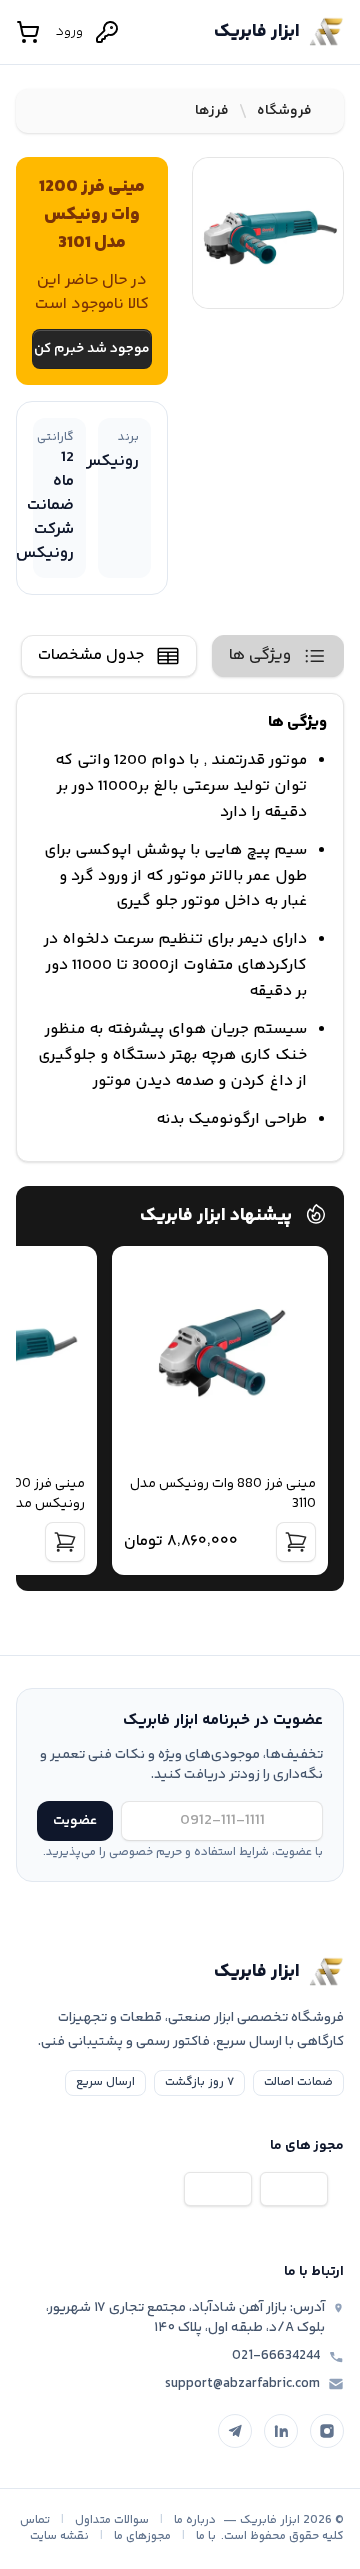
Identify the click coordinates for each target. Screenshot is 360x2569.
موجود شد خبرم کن (92, 349)
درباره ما (195, 2520)
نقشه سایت (59, 2536)
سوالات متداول (112, 2520)
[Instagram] (327, 2431)
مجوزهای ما (142, 2536)
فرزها (212, 111)
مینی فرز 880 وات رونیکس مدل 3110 (223, 1494)
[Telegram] (235, 2431)
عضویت (75, 1821)
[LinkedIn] (281, 2431)
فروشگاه (284, 111)
